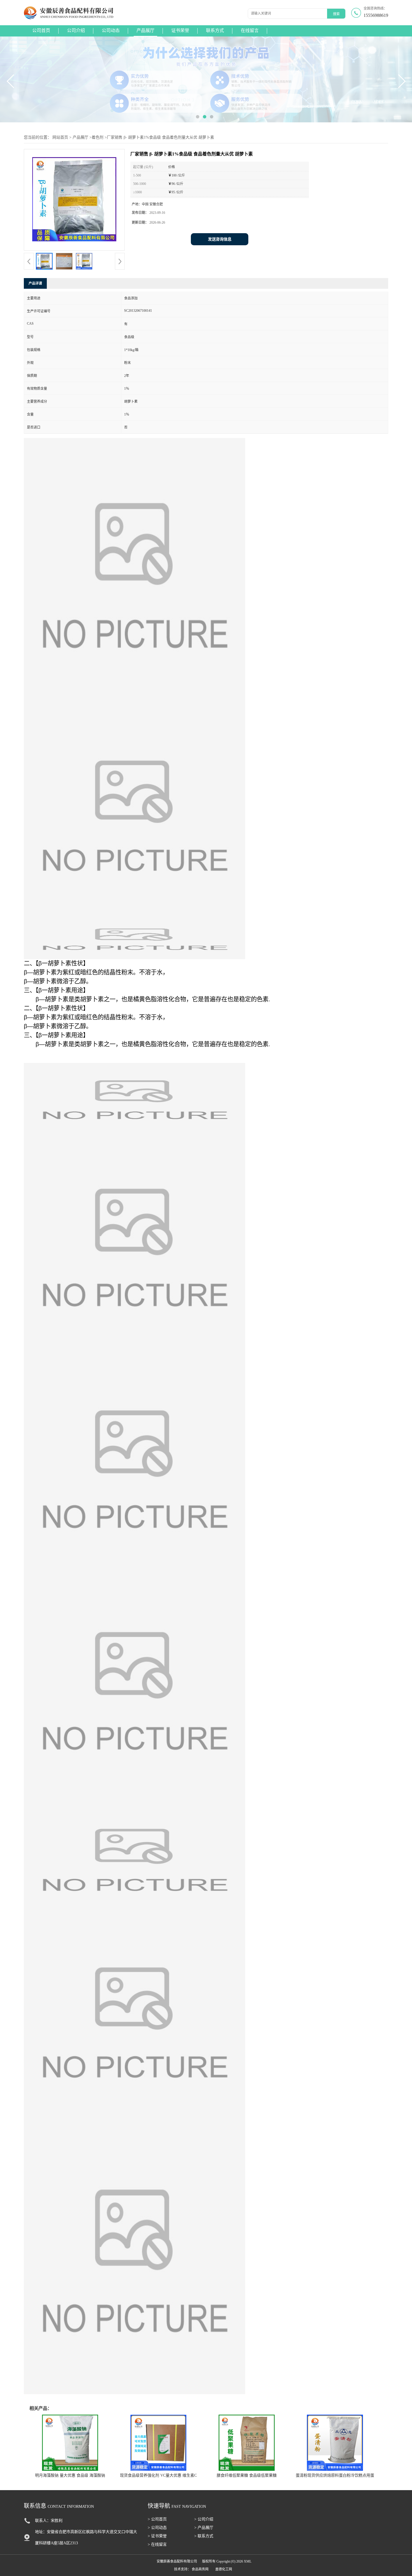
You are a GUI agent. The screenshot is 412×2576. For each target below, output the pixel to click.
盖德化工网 (224, 2569)
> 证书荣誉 (157, 2536)
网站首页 (60, 137)
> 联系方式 (204, 2536)
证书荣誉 (180, 30)
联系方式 (215, 30)
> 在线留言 (157, 2544)
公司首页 (41, 30)
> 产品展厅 (204, 2528)
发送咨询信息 (220, 239)
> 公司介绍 (204, 2519)
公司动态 (111, 30)
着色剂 (98, 137)
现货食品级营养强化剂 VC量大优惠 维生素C (158, 2475)
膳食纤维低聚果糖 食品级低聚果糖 (247, 2475)
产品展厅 (145, 30)
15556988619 (376, 15)
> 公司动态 (157, 2528)
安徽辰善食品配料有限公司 (177, 2561)
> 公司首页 (157, 2519)
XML (248, 2561)
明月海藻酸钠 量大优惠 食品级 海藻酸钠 (70, 2475)
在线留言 (250, 30)
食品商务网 (200, 2569)
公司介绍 (76, 30)
